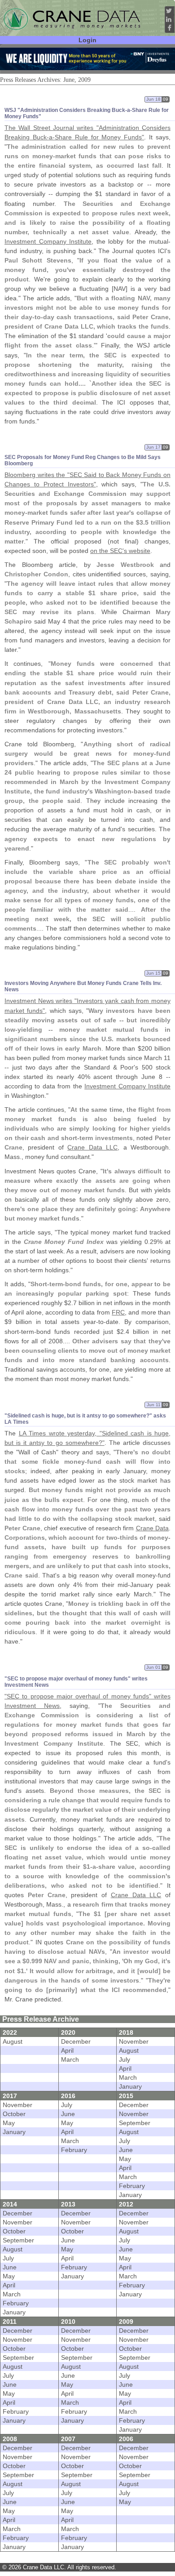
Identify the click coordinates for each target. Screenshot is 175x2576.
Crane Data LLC (92, 1147)
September (135, 2123)
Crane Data (153, 1528)
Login (87, 40)
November (134, 2041)
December (76, 2041)
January (130, 2086)
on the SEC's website (120, 551)
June (68, 2114)
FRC (118, 1312)
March (70, 2059)
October (14, 2114)
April (67, 2050)
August (13, 2041)
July (125, 2059)
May (9, 2123)
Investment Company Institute (48, 241)
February (74, 2150)
